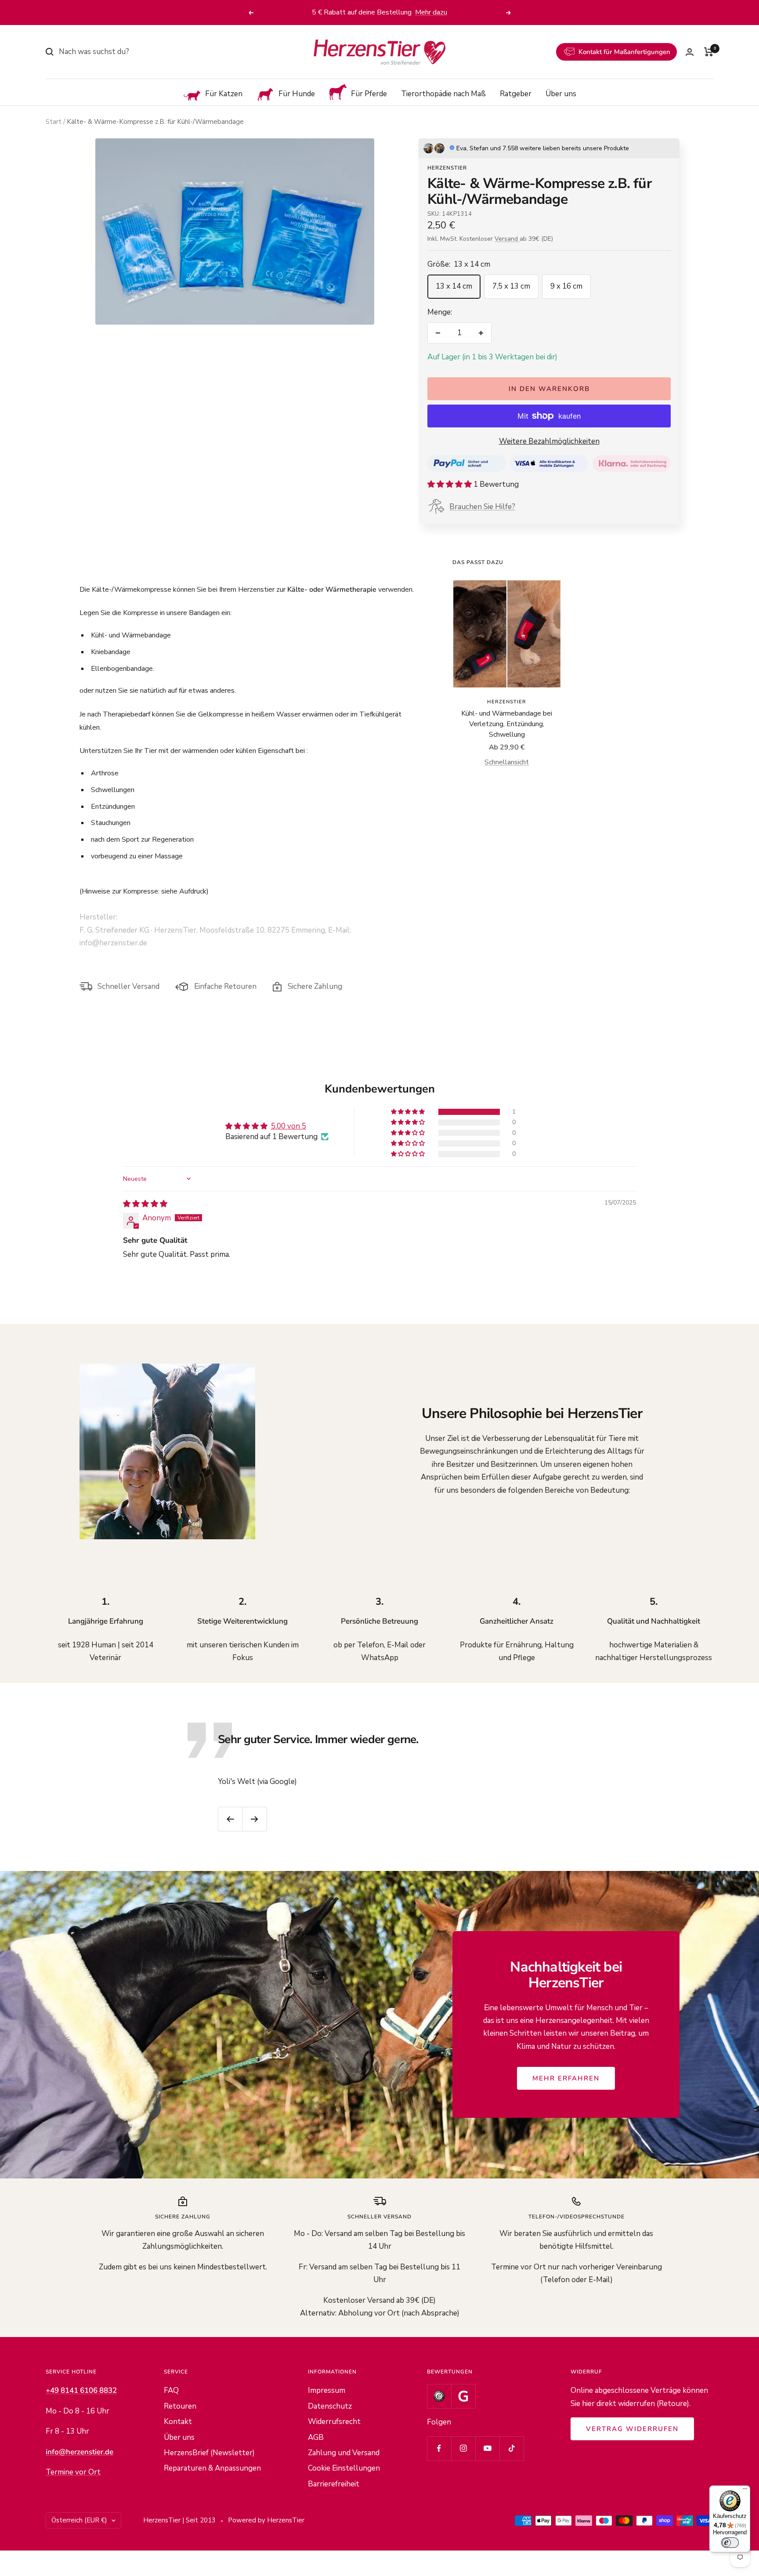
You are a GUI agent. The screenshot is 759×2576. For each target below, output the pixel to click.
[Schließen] (586, 1148)
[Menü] (745, 2491)
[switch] (730, 2543)
